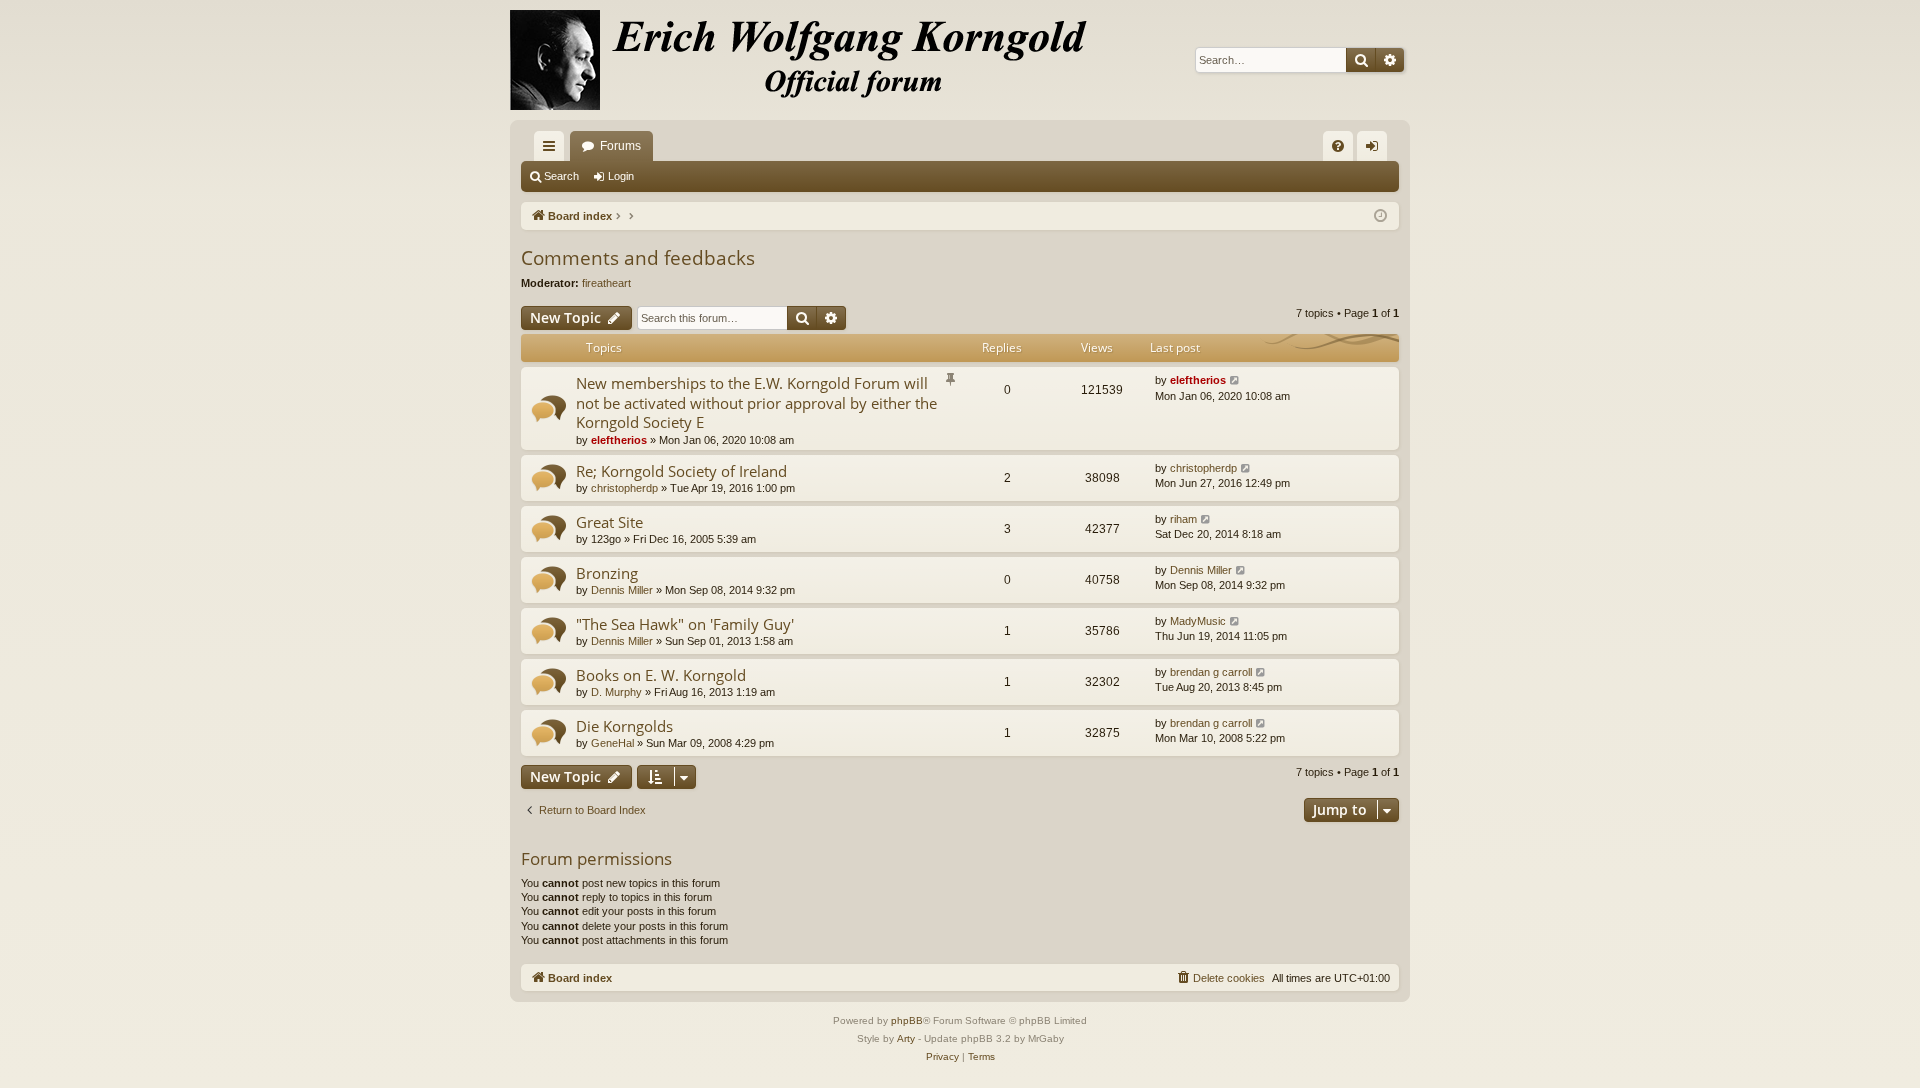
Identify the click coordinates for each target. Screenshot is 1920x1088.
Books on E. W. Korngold (661, 675)
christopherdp (624, 488)
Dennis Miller (622, 590)
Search (561, 176)
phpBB (907, 1020)
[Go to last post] (1235, 380)
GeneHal (612, 743)
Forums (620, 146)
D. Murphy (616, 692)
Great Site (609, 522)
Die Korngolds (624, 726)
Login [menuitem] (1376, 150)
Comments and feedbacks (638, 258)
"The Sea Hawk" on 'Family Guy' (685, 624)
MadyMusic (1198, 621)
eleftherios (619, 440)
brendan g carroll (1211, 672)
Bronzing (607, 573)
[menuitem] (1338, 146)
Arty (906, 1038)
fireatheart (606, 283)
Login (621, 176)
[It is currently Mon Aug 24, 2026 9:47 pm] (1380, 216)
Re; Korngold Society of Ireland (681, 471)
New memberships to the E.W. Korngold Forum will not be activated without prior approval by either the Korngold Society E (756, 402)
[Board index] (810, 60)
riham (1183, 519)
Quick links (553, 150)
